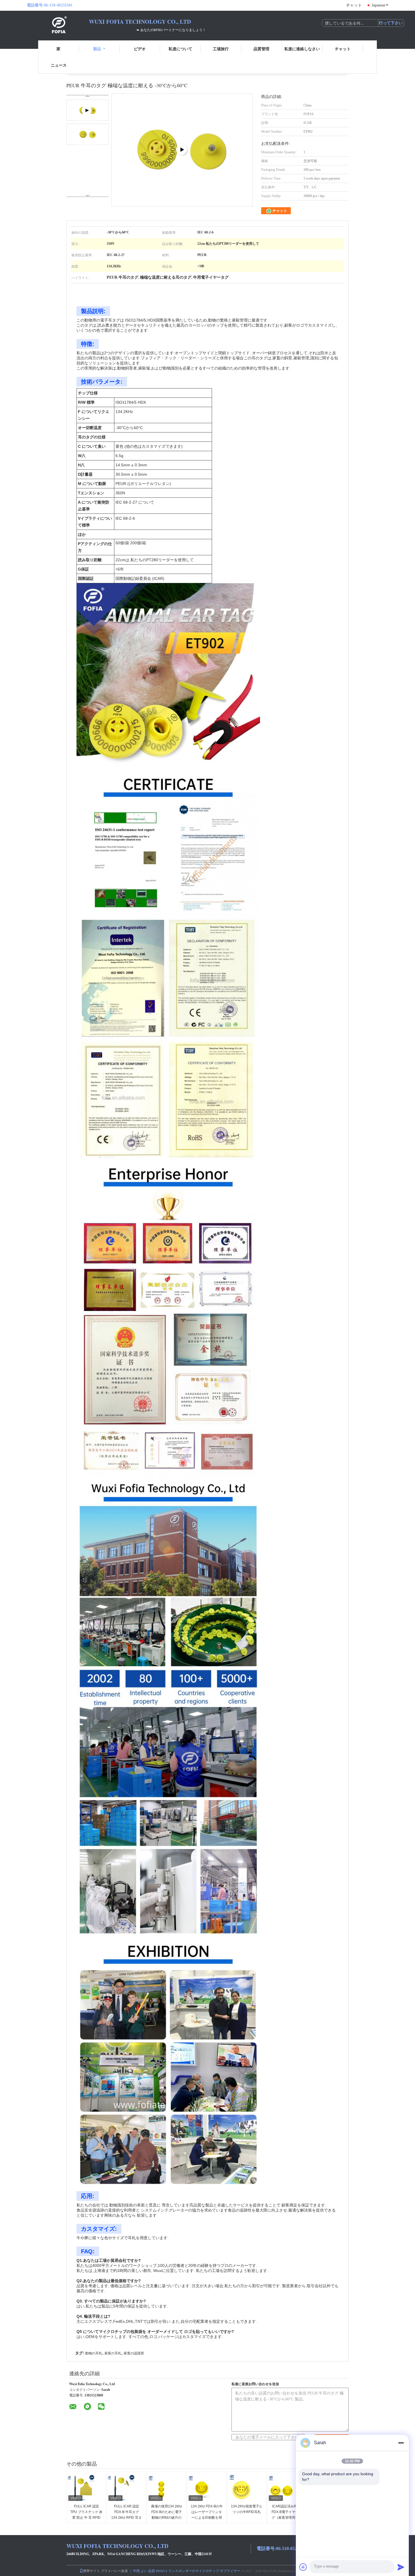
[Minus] (401, 2443)
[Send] (401, 2567)
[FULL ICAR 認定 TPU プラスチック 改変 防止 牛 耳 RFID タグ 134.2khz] (87, 2488)
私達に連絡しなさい (302, 49)
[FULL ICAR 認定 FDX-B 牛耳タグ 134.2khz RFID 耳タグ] (127, 2488)
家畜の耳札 (113, 2353)
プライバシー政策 (114, 2571)
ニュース (59, 65)
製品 (97, 49)
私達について (180, 49)
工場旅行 (221, 49)
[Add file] (303, 2567)
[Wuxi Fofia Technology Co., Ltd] (58, 25)
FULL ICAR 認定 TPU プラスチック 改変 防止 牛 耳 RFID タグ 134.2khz (86, 2515)
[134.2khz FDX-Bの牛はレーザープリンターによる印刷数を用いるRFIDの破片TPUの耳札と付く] (207, 2488)
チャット (354, 5)
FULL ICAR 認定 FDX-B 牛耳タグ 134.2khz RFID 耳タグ (126, 2515)
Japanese (379, 5)
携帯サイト (91, 2571)
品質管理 (261, 49)
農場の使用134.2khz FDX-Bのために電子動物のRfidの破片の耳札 (167, 2515)
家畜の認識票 (134, 2353)
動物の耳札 (94, 2353)
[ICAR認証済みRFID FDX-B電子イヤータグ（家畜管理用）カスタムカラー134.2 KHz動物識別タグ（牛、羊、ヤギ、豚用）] (287, 2488)
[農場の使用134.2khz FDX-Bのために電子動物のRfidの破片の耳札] (167, 2488)
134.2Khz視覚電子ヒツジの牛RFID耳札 (247, 2509)
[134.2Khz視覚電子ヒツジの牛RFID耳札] (247, 2488)
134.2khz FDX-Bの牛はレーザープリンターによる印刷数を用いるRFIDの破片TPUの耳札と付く (207, 2518)
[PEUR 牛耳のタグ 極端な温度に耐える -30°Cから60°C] (88, 134)
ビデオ (140, 49)
